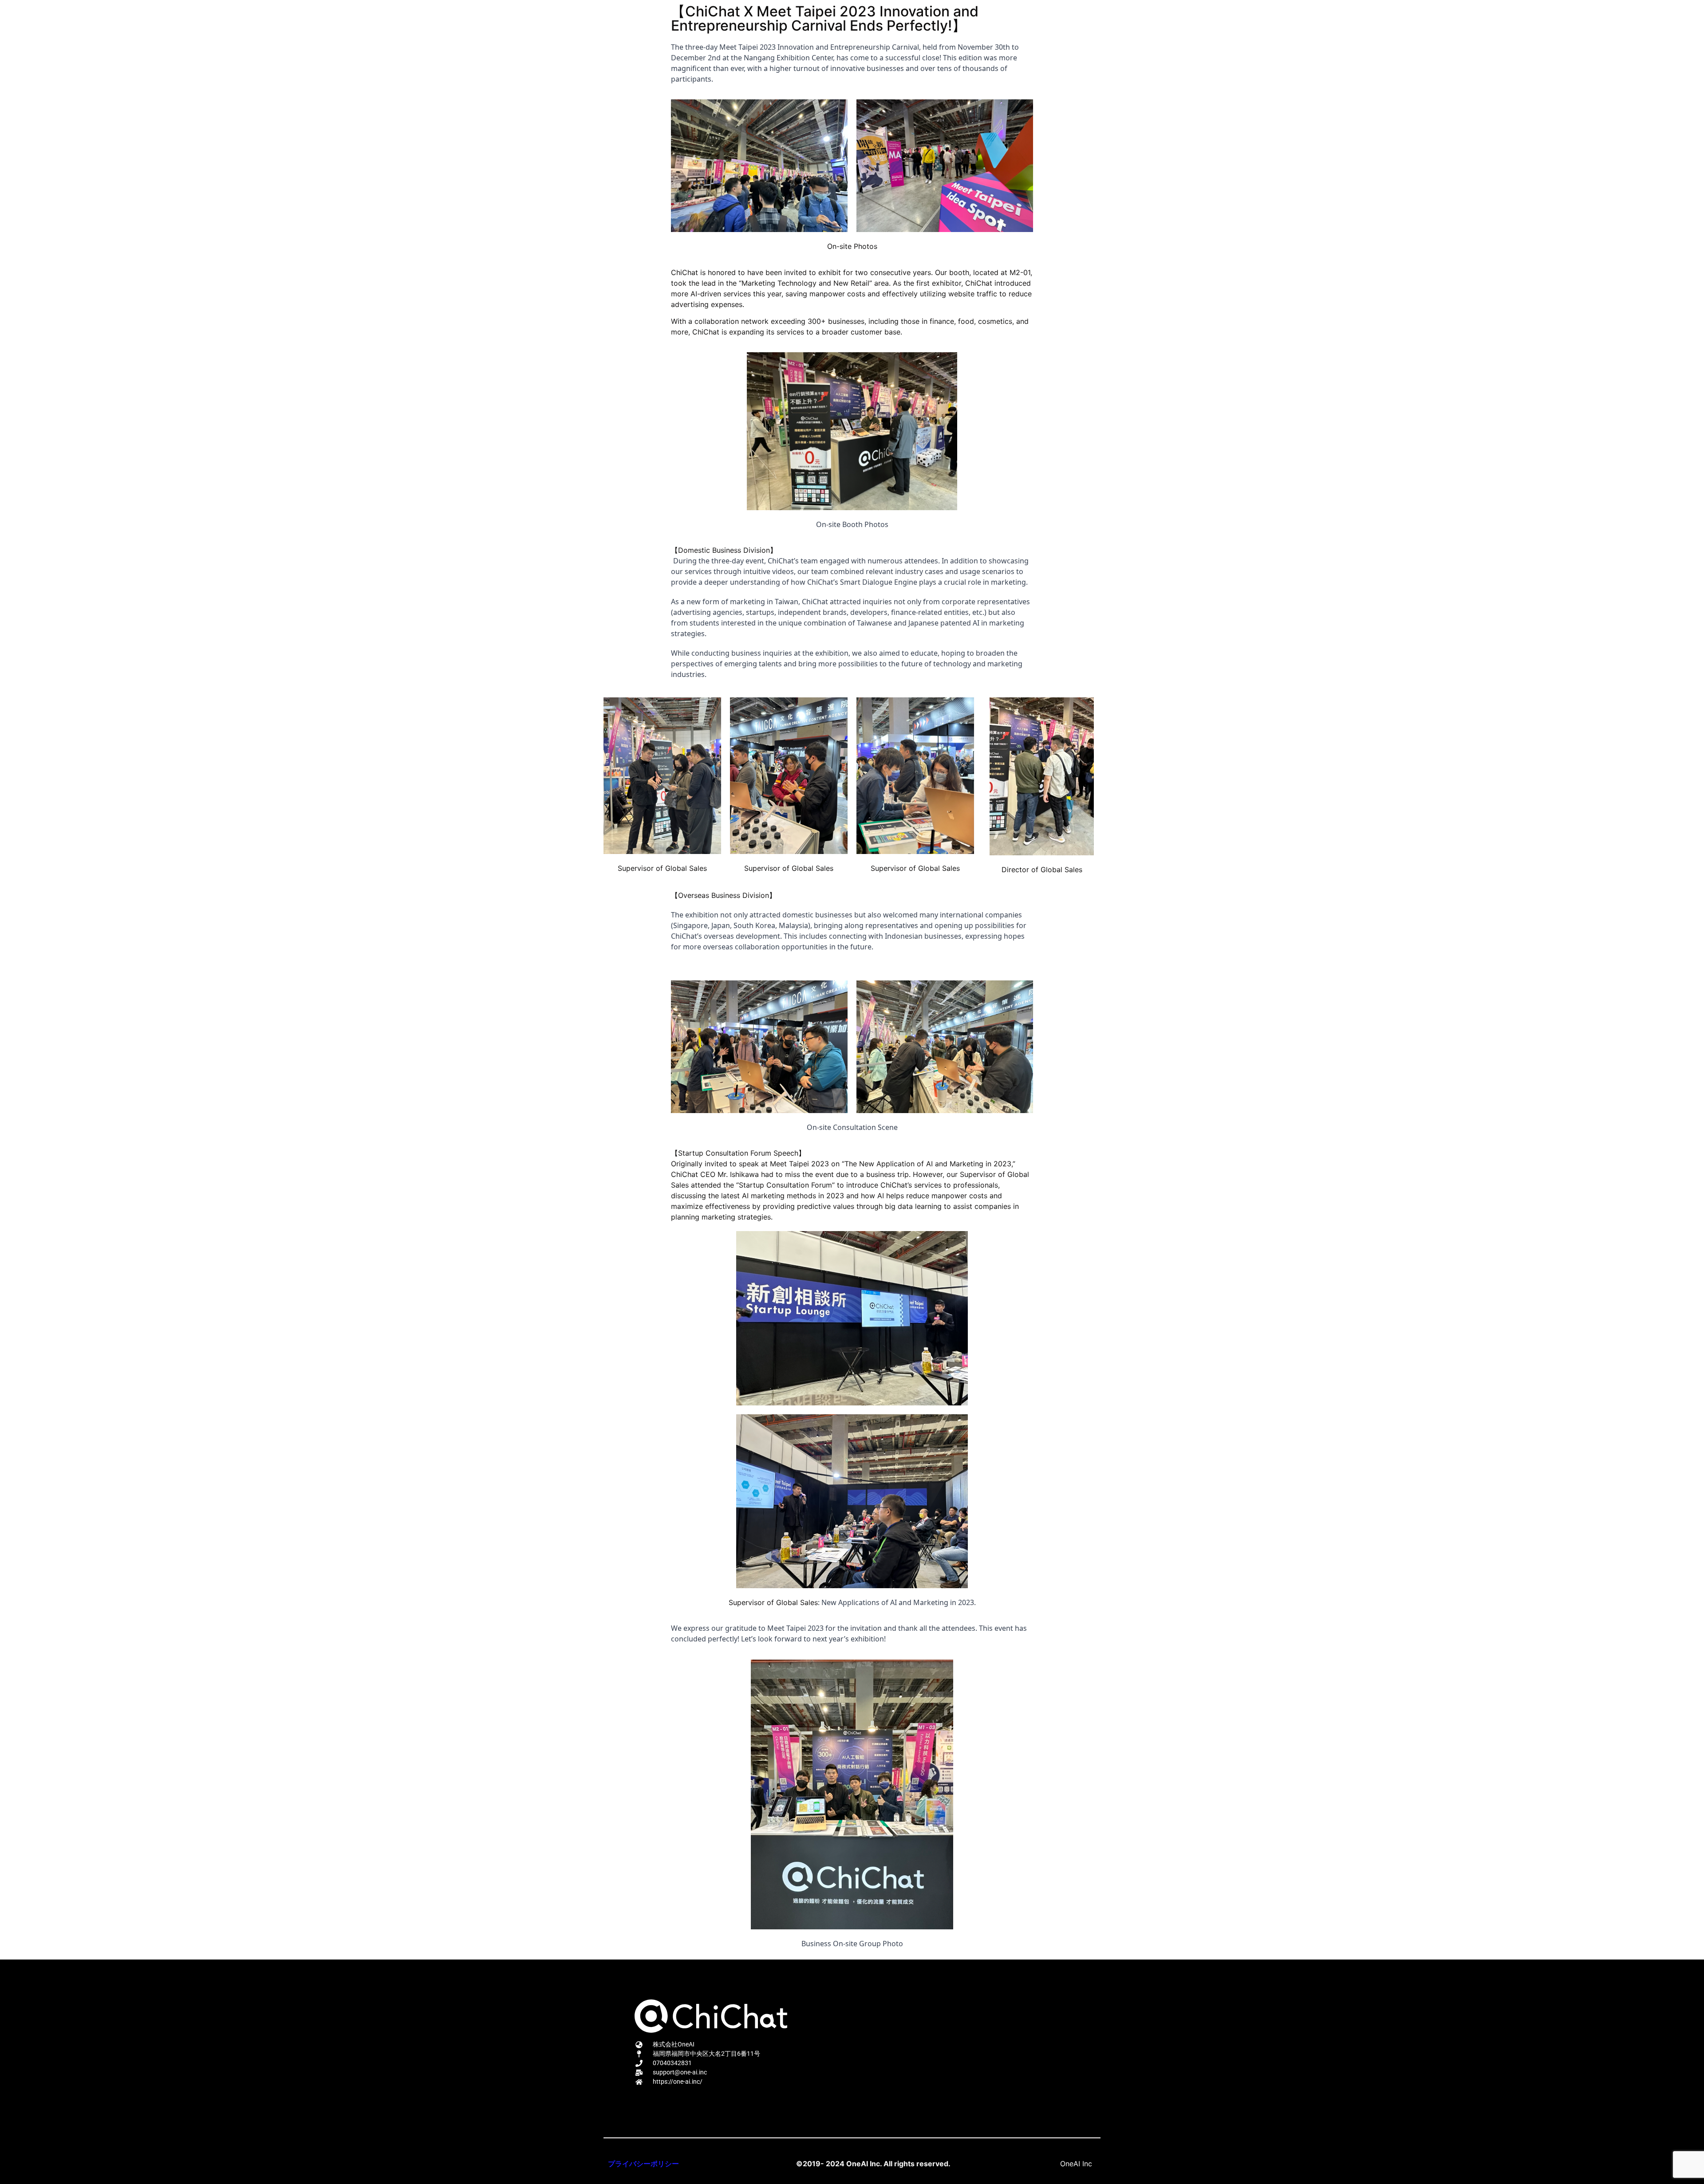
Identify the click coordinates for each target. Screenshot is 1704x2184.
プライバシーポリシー (643, 2164)
